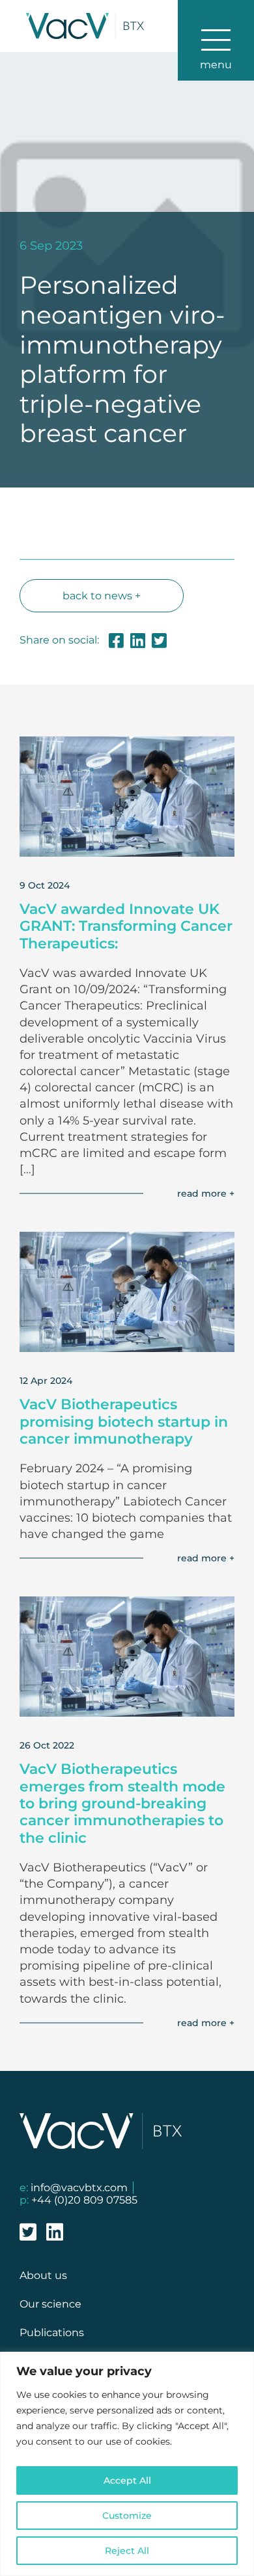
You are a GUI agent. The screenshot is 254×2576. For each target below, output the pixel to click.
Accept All (127, 2480)
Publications (52, 2333)
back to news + (102, 596)
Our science (50, 2304)
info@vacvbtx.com (79, 2188)
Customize (127, 2516)
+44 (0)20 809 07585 (84, 2200)
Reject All (127, 2551)
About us (43, 2275)
